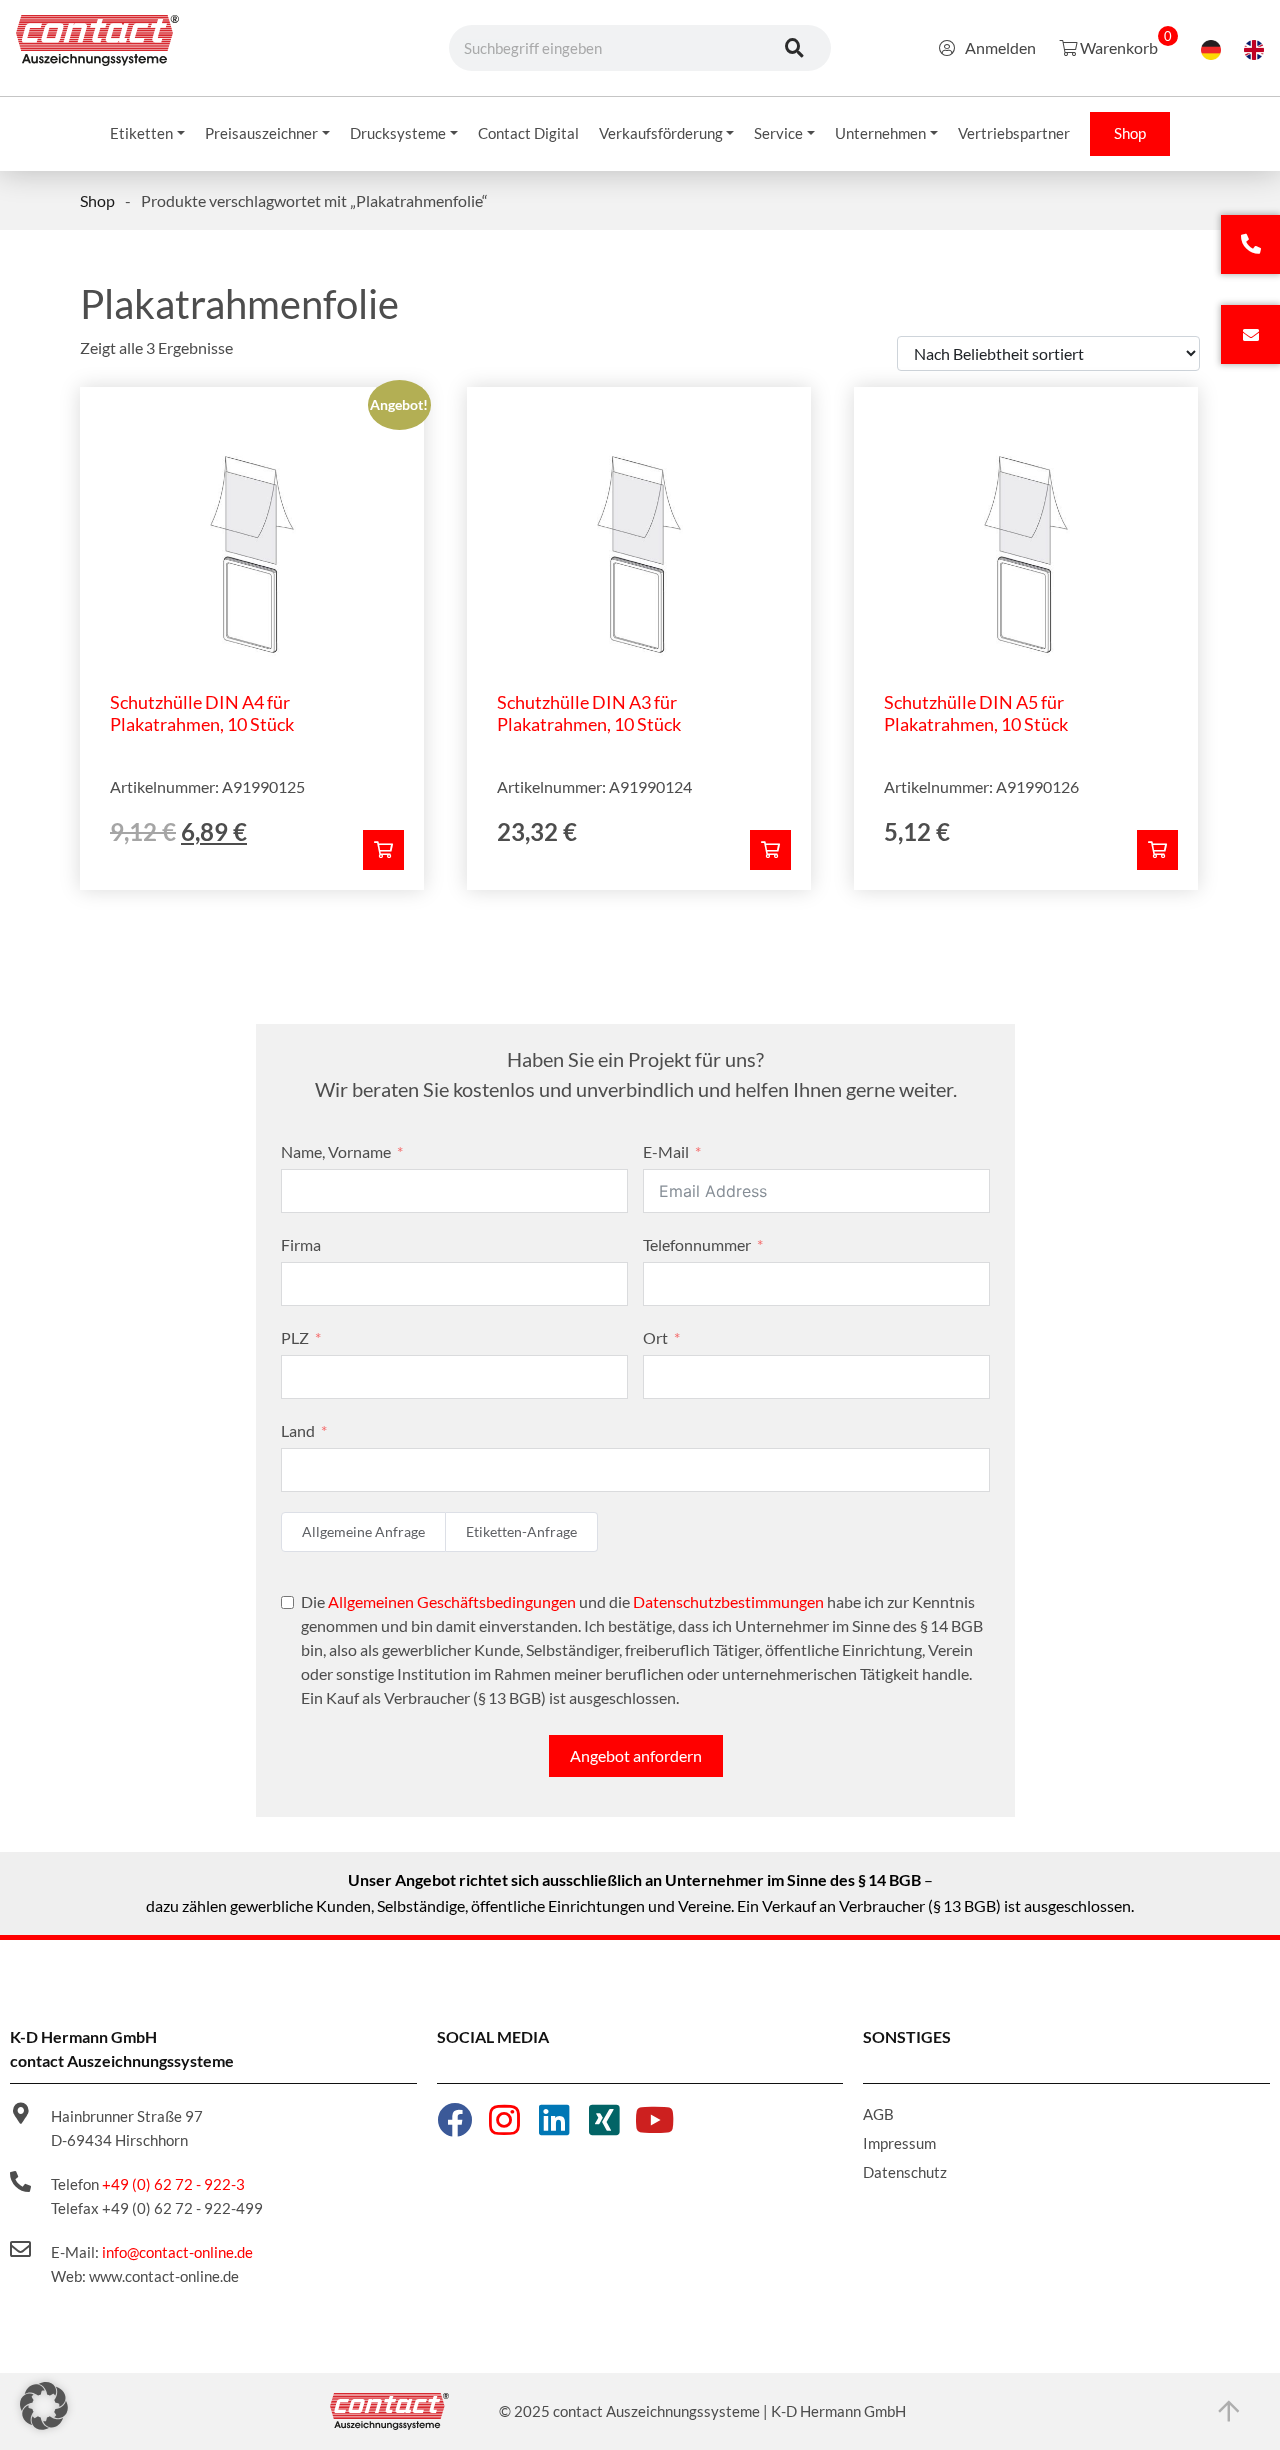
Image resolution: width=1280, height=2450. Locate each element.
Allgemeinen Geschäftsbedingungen (452, 1601)
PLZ (295, 1337)
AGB (878, 2114)
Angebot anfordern (636, 1755)
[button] (44, 2406)
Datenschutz (905, 2172)
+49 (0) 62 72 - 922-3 (173, 2184)
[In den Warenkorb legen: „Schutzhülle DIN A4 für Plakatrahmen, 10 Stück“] (383, 850)
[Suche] (795, 48)
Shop (97, 200)
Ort (655, 1337)
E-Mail (666, 1151)
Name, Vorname (336, 1151)
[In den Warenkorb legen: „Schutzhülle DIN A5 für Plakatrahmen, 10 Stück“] (1157, 850)
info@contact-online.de (177, 2252)
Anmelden (1000, 47)
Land (298, 1430)
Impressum (899, 2143)
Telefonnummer (697, 1244)
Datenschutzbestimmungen (728, 1601)
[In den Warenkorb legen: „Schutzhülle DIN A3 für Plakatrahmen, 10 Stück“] (770, 850)
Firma (301, 1244)
